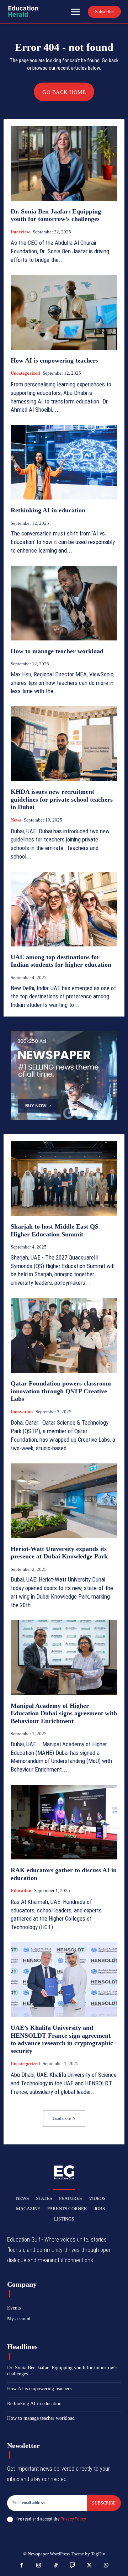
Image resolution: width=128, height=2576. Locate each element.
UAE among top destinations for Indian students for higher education (61, 961)
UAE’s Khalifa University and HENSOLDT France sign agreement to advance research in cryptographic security (62, 2039)
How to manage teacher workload (57, 651)
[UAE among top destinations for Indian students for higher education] (64, 909)
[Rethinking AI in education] (64, 462)
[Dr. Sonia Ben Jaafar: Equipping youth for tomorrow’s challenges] (64, 163)
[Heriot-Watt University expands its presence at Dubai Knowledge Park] (64, 1501)
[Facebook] (22, 2566)
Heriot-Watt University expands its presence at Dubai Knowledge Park (59, 1553)
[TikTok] (56, 2566)
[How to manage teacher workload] (64, 603)
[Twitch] (73, 2566)
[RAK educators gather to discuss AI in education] (64, 1822)
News (16, 820)
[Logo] (23, 11)
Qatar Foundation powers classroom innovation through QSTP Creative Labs (61, 1391)
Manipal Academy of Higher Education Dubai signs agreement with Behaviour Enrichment (64, 1713)
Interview (20, 232)
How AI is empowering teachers (54, 360)
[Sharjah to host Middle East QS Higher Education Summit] (64, 1178)
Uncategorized (25, 373)
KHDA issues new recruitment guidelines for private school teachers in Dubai (62, 799)
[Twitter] (90, 2566)
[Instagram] (39, 2566)
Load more (62, 2118)
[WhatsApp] (106, 2566)
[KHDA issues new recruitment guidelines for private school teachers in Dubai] (64, 744)
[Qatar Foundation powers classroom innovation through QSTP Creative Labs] (64, 1335)
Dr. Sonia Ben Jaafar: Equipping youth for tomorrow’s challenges (56, 215)
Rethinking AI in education (48, 510)
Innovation (22, 1412)
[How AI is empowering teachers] (64, 312)
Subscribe (104, 2503)
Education (21, 1891)
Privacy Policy (73, 2519)
